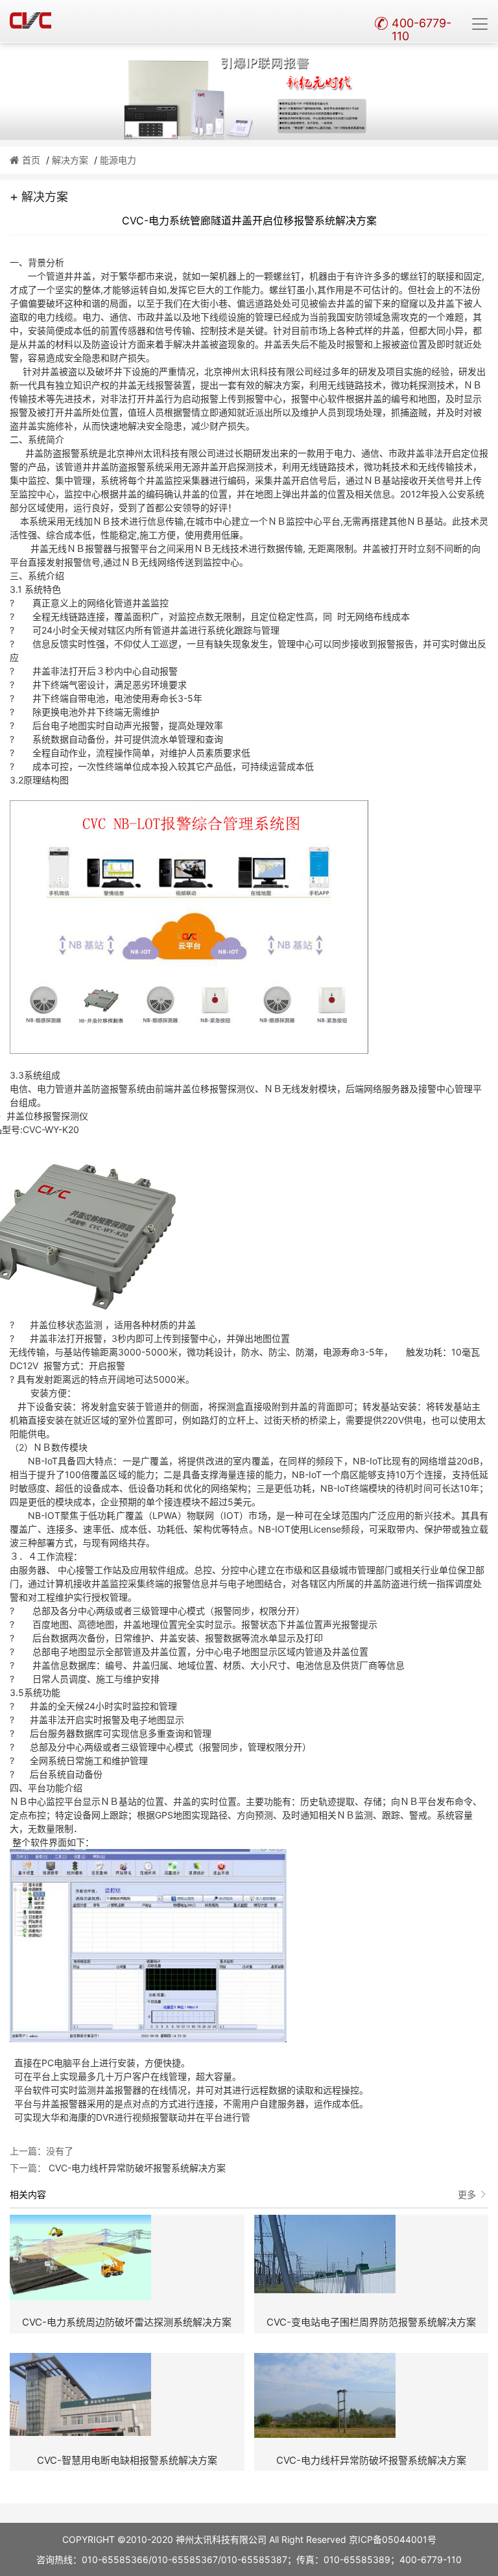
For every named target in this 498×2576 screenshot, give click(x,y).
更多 (467, 2194)
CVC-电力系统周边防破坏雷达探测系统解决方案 (127, 2322)
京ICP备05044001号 (393, 2539)
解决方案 (70, 160)
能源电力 (118, 160)
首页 (31, 160)
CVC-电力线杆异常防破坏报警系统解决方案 (136, 2168)
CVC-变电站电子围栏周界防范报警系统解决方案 (371, 2322)
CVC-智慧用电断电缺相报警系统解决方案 (127, 2460)
